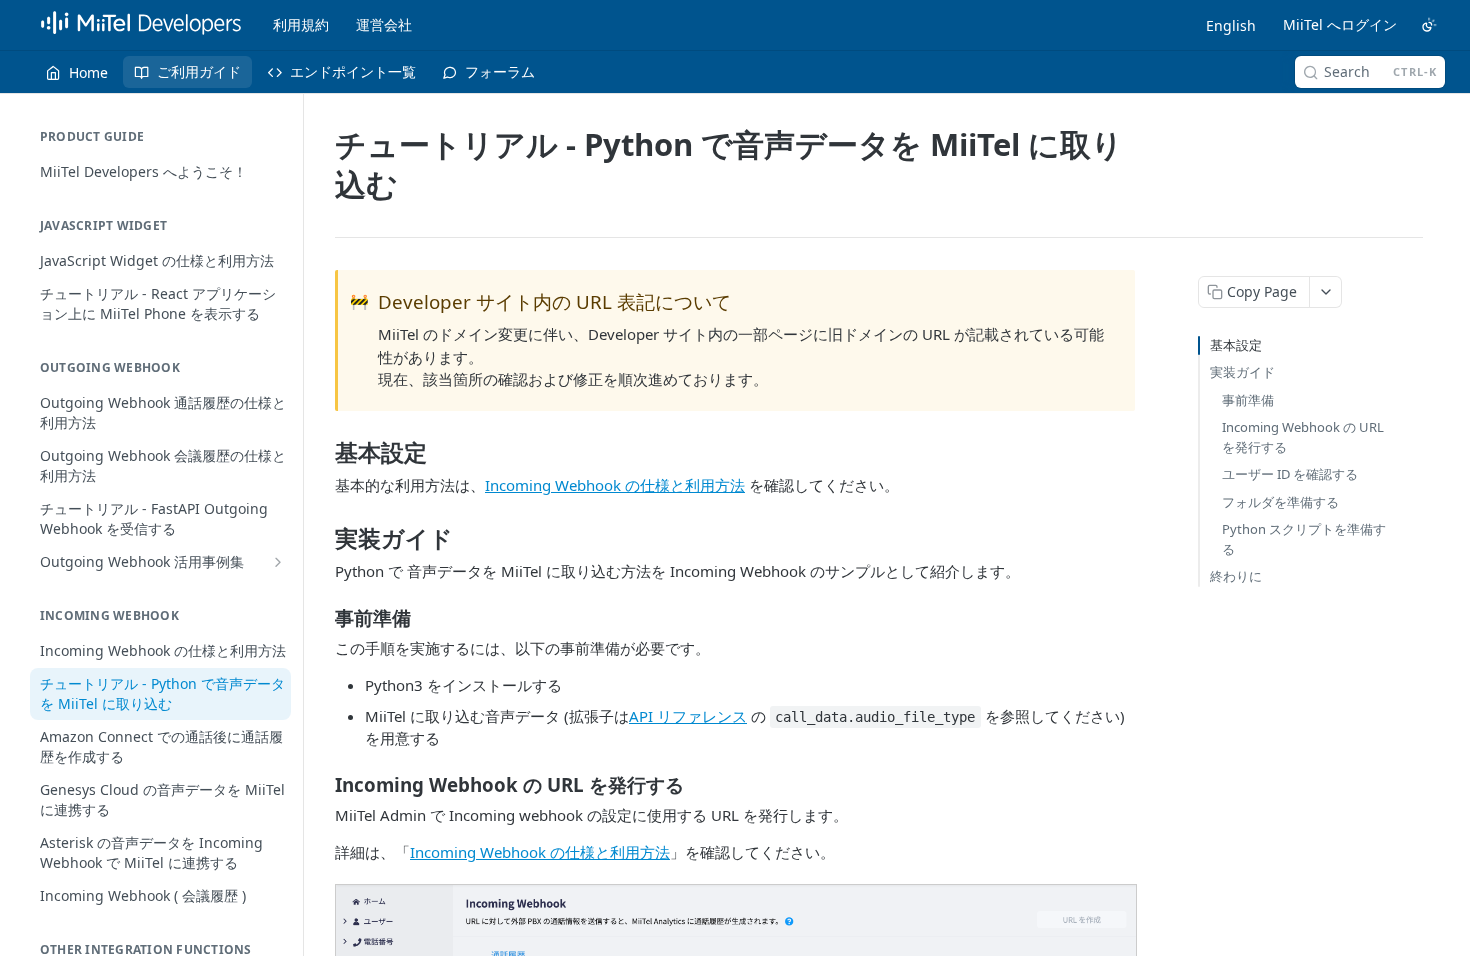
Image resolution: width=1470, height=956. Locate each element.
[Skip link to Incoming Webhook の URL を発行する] (321, 784)
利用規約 (301, 24)
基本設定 (1236, 345)
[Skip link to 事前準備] (321, 617)
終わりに (1236, 576)
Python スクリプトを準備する (1304, 539)
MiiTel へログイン (1340, 24)
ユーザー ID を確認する (1290, 474)
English (1231, 25)
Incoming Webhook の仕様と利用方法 (615, 485)
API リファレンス (688, 716)
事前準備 (1248, 400)
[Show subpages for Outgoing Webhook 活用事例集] (278, 562)
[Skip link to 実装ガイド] (321, 539)
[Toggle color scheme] (1429, 25)
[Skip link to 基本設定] (321, 453)
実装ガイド (1242, 372)
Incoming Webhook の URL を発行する (1303, 437)
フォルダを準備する (1280, 502)
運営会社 (384, 24)
